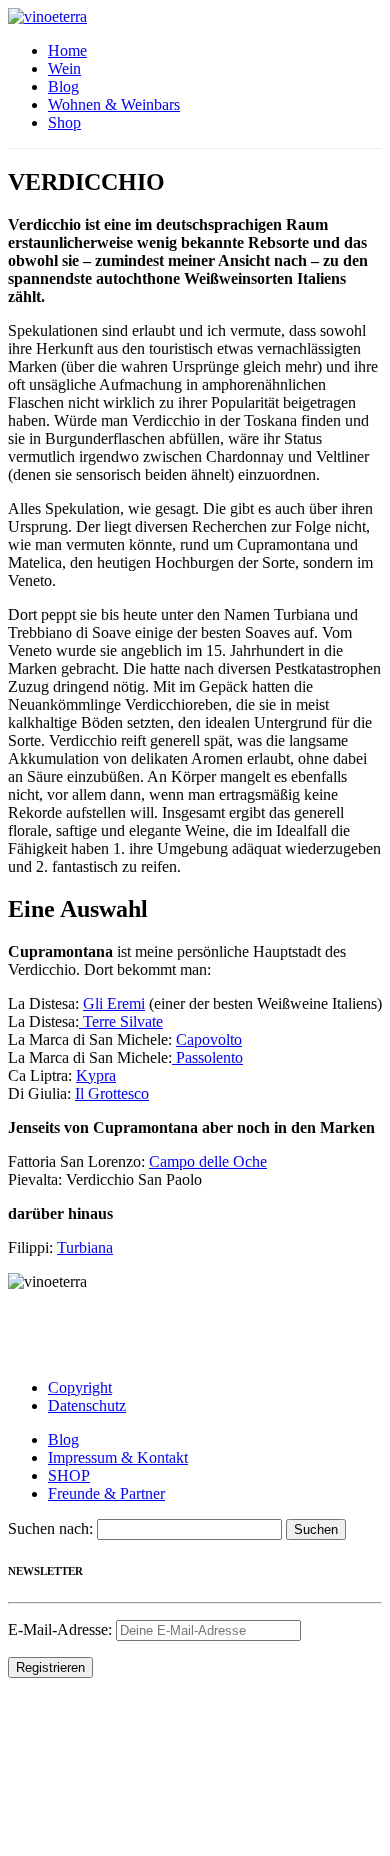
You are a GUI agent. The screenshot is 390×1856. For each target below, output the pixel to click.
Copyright (80, 1387)
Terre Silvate (121, 1021)
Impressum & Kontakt (118, 1457)
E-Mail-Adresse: (62, 1629)
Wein (64, 68)
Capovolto (209, 1039)
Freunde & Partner (106, 1493)
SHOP (69, 1475)
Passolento (207, 1057)
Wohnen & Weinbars (114, 104)
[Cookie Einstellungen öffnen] (158, 1838)
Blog (63, 86)
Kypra (96, 1075)
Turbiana (85, 1247)
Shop (64, 122)
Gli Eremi (114, 1003)
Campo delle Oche (208, 1161)
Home (67, 50)
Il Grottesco (112, 1093)
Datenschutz (87, 1405)
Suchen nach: (50, 1528)
